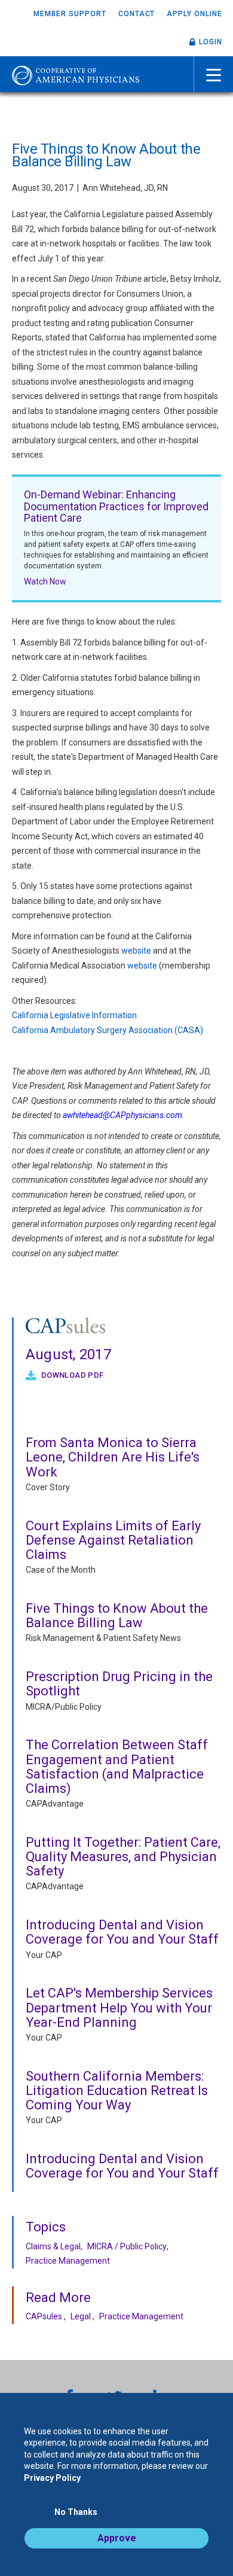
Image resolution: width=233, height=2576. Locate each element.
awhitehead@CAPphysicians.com (122, 1115)
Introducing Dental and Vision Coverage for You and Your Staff (122, 1932)
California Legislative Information (74, 1015)
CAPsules (44, 2316)
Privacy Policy (52, 2478)
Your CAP (44, 1955)
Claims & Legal (53, 2246)
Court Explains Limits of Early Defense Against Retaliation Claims (113, 1540)
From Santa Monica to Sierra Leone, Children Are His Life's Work (113, 1457)
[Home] (76, 74)
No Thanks (76, 2512)
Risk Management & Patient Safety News (103, 1638)
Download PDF (71, 1375)
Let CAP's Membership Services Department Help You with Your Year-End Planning (119, 2007)
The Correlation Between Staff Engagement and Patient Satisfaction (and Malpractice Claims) (117, 1767)
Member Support (70, 14)
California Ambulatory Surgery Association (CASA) (108, 1030)
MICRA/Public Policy (64, 1707)
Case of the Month (61, 1570)
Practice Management (68, 2261)
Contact (137, 14)
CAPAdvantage (55, 1804)
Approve (117, 2538)
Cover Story (48, 1487)
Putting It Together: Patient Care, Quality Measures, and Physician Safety (123, 1857)
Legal (81, 2316)
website (136, 951)
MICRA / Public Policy (127, 2246)
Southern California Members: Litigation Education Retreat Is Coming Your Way (117, 2091)
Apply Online (194, 14)
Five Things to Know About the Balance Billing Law (117, 1616)
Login (211, 42)
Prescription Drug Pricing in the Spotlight (119, 1684)
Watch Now (45, 581)
